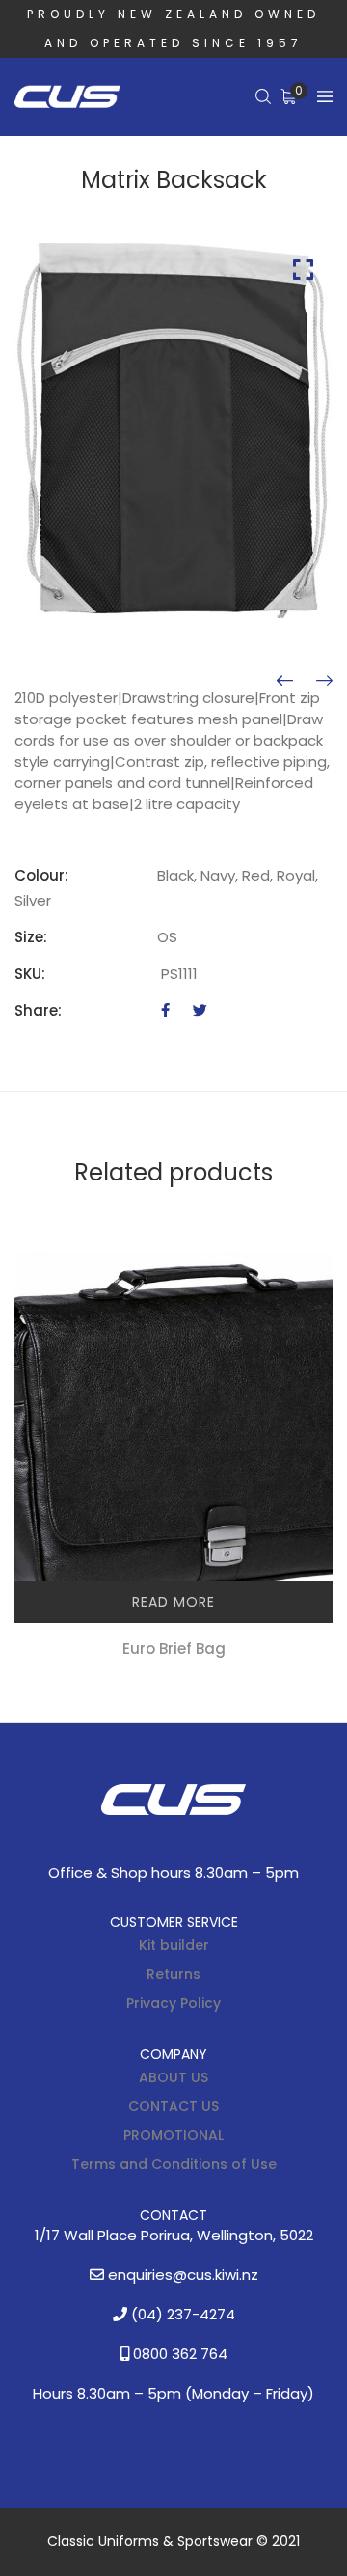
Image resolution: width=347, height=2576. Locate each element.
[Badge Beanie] (285, 681)
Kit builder (174, 1945)
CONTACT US (173, 2106)
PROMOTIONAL (173, 2135)
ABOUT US (173, 2077)
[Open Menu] (325, 97)
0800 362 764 (178, 2354)
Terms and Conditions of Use (174, 2164)
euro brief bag (174, 1649)
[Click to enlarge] (303, 270)
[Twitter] (200, 1010)
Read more (173, 1602)
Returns (173, 1974)
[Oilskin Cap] (324, 681)
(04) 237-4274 (181, 2314)
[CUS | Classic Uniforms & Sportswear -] (67, 97)
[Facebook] (165, 1010)
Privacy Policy (173, 2003)
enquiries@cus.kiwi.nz (181, 2275)
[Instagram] (209, 1848)
